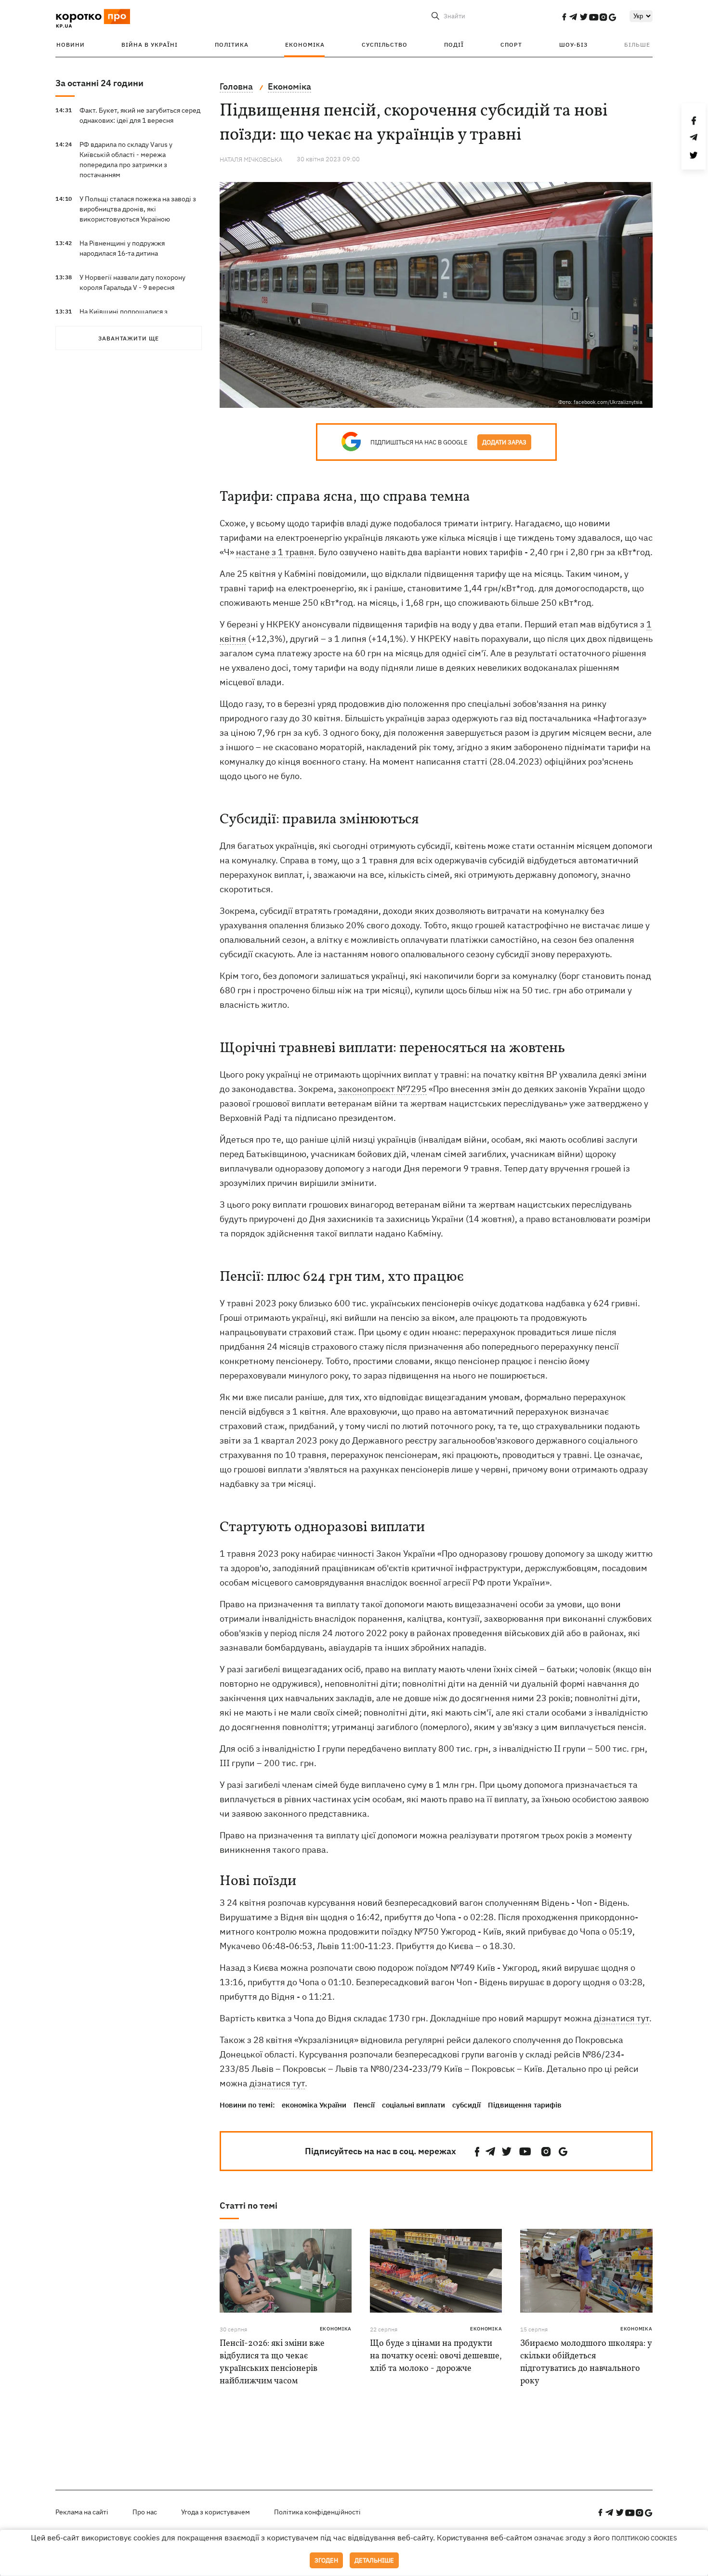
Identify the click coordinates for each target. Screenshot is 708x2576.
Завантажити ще (129, 338)
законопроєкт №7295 (382, 1089)
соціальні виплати (413, 2105)
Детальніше (374, 2560)
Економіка (305, 45)
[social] (564, 17)
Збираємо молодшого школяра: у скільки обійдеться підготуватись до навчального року (586, 2362)
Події (454, 45)
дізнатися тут (622, 2018)
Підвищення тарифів (525, 2105)
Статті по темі (249, 2205)
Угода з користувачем (216, 2512)
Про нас (145, 2512)
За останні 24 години (99, 83)
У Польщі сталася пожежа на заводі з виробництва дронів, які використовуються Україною (138, 209)
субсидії (466, 2105)
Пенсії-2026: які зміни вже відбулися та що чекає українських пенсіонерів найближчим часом (272, 2362)
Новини (71, 45)
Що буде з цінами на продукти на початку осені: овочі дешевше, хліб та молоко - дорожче (436, 2356)
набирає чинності (338, 1554)
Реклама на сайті (82, 2512)
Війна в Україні (150, 45)
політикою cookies (644, 2538)
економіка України (314, 2105)
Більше (637, 45)
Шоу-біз (573, 45)
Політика (232, 45)
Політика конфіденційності (317, 2512)
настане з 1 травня (275, 552)
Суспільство (385, 45)
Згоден (326, 2560)
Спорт (511, 45)
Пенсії (364, 2105)
